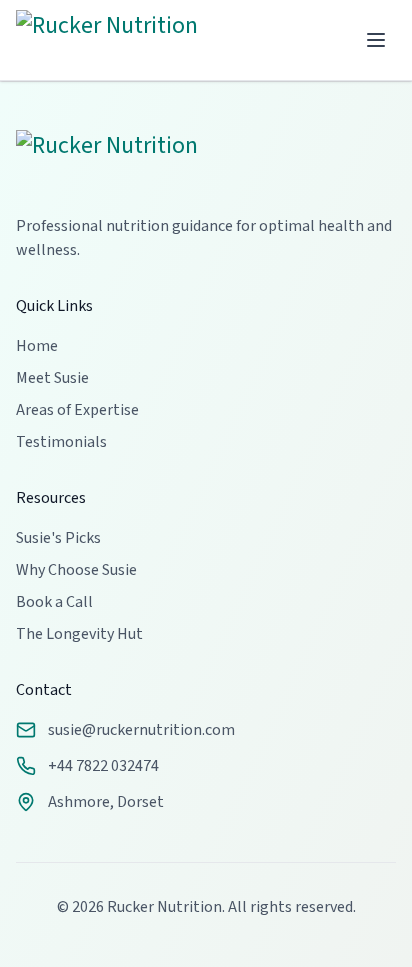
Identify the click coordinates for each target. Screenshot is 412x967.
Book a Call (54, 602)
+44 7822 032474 (103, 766)
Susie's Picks (58, 538)
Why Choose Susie (76, 570)
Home (37, 346)
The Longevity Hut (79, 634)
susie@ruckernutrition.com (141, 730)
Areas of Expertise (77, 410)
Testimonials (61, 442)
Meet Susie (52, 378)
